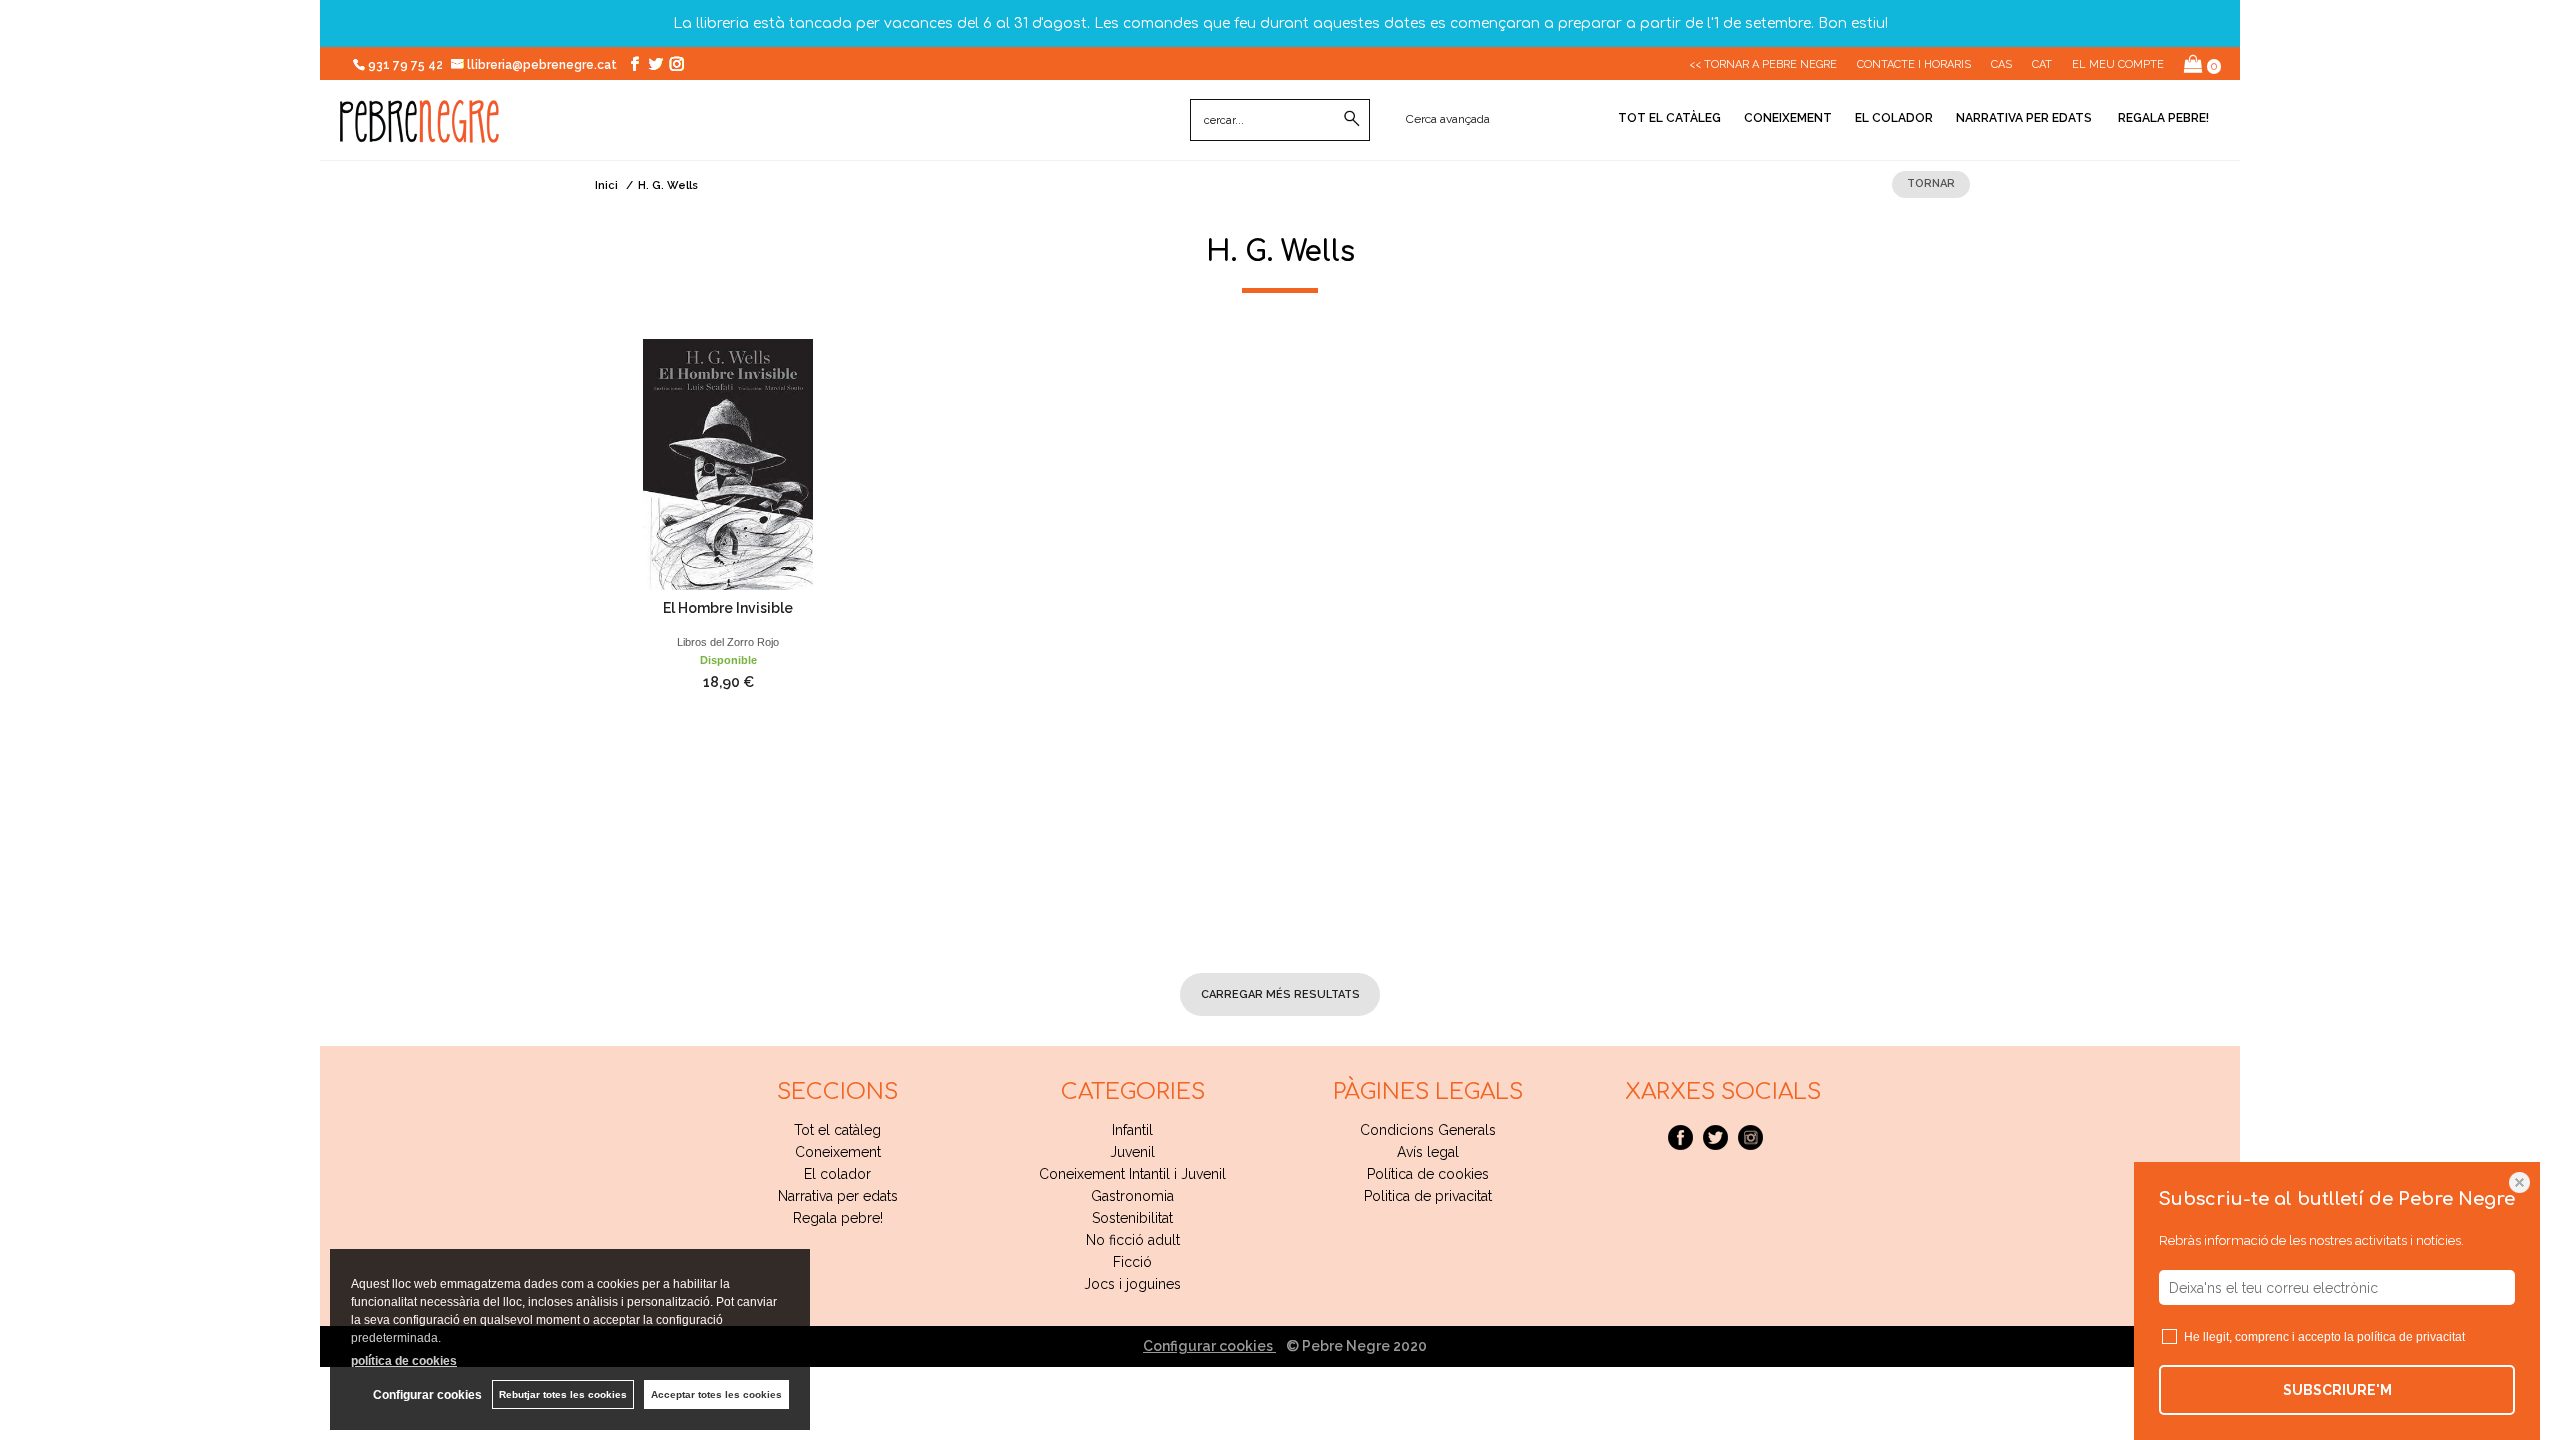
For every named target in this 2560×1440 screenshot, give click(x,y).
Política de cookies (1428, 1174)
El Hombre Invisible (728, 608)
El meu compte (2118, 64)
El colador (1894, 118)
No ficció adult (1133, 1240)
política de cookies (404, 1361)
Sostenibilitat (1132, 1218)
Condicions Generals (1428, 1130)
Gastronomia (1132, 1196)
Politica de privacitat (1428, 1196)
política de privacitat (2411, 1337)
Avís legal (1428, 1152)
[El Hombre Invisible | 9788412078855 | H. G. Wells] (728, 464)
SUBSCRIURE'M (2337, 1390)
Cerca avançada (1448, 119)
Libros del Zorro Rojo (728, 642)
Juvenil (1132, 1152)
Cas (2001, 64)
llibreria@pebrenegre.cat (543, 65)
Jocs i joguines (1132, 1284)
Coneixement (1788, 118)
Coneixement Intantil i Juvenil (1132, 1174)
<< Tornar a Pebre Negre (1763, 64)
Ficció (1132, 1262)
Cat (2042, 64)
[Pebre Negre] (419, 132)
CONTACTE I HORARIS (1914, 64)
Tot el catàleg (1669, 118)
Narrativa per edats (2024, 118)
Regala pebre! (2162, 118)
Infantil (1132, 1130)
